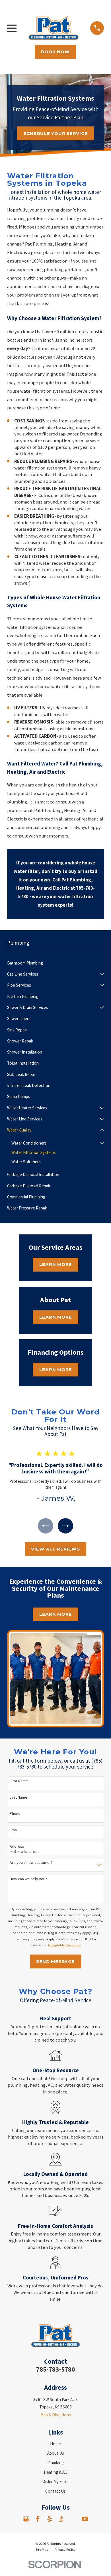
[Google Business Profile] (26, 2519)
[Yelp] (50, 2519)
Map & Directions (56, 2415)
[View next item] (66, 1526)
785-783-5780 (55, 2369)
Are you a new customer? (31, 1863)
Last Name (18, 1797)
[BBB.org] (61, 2519)
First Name (19, 1781)
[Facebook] (38, 2519)
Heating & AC (55, 2472)
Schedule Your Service (56, 133)
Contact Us (55, 2491)
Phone (15, 1813)
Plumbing (55, 2462)
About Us (56, 2453)
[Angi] (73, 2519)
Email (14, 1830)
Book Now (55, 52)
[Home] (54, 28)
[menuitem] (55, 963)
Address (17, 1846)
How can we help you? (28, 1879)
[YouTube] (85, 2519)
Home (55, 2444)
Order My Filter (56, 2481)
